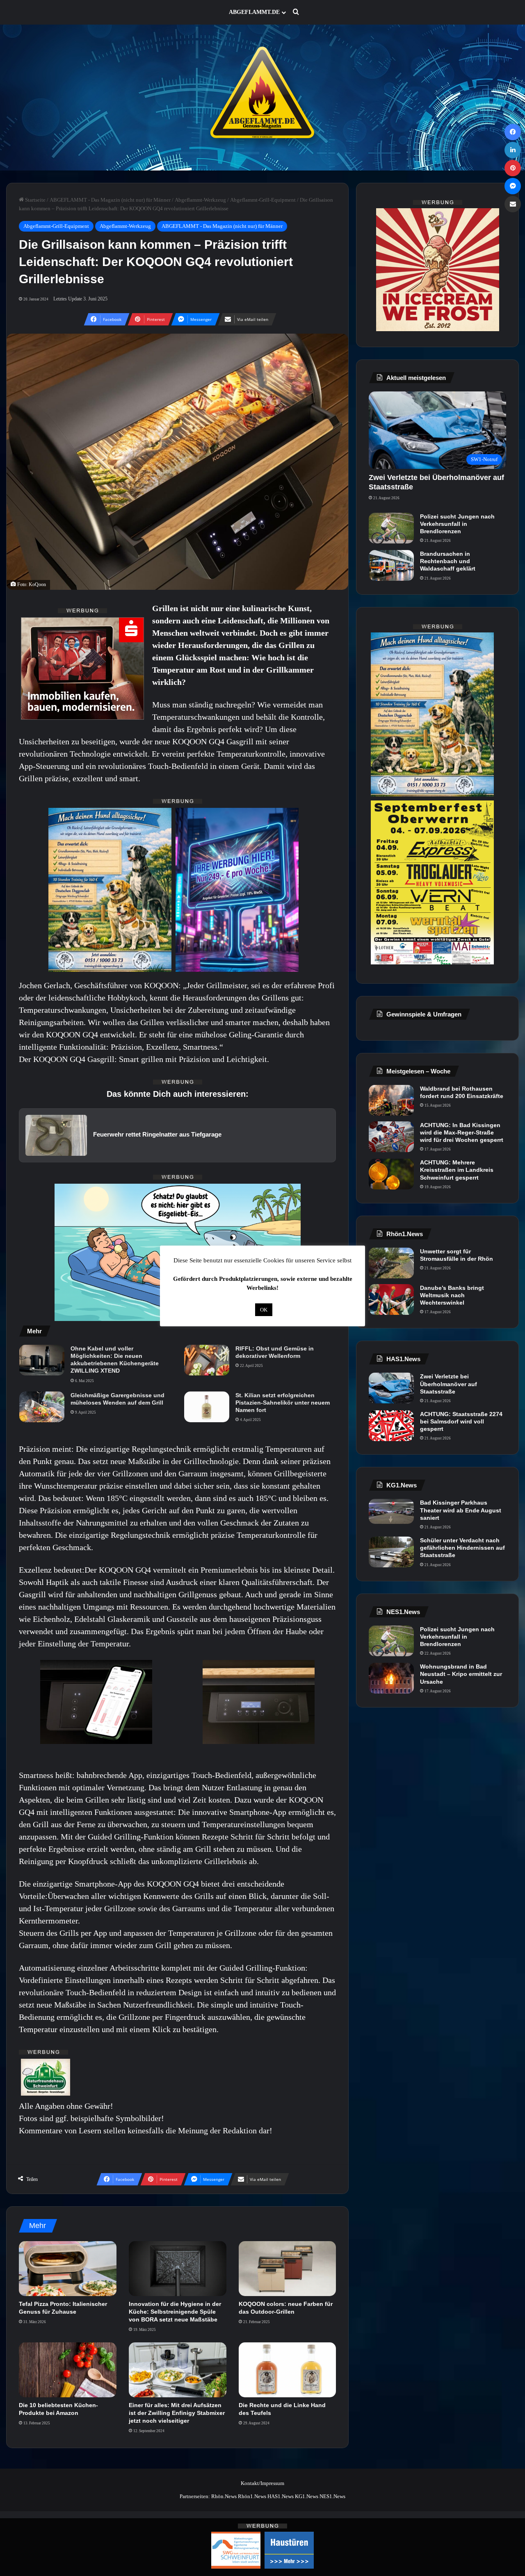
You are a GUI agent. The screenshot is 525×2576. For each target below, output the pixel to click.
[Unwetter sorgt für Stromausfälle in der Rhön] (391, 1263)
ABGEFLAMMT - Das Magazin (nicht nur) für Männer (110, 200)
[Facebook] (513, 132)
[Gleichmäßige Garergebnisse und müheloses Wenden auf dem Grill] (42, 1407)
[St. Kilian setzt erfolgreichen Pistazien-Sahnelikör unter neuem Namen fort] (207, 1407)
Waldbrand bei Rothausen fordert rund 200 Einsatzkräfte (462, 1092)
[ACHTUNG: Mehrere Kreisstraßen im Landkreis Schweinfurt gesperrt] (391, 1174)
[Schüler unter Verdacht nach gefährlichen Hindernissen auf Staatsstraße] (391, 1552)
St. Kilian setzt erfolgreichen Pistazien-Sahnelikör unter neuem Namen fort (283, 1403)
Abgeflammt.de (254, 12)
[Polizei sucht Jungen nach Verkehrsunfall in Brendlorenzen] (391, 528)
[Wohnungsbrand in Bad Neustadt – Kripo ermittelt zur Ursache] (391, 1678)
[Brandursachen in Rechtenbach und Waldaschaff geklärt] (391, 565)
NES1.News (332, 2496)
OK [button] (264, 1310)
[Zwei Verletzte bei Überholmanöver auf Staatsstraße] (391, 1388)
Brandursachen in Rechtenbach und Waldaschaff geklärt (448, 561)
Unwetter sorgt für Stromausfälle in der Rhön (457, 1255)
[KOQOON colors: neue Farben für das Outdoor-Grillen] (288, 2269)
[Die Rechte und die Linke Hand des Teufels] (288, 2370)
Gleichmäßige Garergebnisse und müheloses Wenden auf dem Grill (118, 1399)
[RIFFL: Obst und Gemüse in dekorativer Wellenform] (207, 1360)
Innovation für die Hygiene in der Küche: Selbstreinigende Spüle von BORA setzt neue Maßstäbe (175, 2312)
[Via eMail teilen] (513, 204)
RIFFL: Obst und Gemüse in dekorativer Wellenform (275, 1352)
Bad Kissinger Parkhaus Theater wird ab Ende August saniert (461, 1510)
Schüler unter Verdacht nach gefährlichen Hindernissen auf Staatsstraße (462, 1548)
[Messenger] (513, 186)
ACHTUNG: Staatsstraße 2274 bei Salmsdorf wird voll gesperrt (461, 1421)
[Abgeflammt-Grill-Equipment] (262, 98)
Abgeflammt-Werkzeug (200, 200)
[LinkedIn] (513, 150)
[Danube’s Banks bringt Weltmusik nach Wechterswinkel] (391, 1299)
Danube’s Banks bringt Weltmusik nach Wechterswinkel (452, 1295)
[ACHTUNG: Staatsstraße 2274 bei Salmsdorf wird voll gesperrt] (391, 1426)
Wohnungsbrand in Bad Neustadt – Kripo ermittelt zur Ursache (461, 1674)
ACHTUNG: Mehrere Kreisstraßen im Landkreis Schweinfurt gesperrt (457, 1170)
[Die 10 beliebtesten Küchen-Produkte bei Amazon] (68, 2370)
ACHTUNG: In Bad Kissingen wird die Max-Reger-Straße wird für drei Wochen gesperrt (462, 1132)
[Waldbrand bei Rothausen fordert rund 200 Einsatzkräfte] (391, 1100)
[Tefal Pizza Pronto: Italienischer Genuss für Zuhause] (68, 2269)
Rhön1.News (252, 2496)
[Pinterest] (513, 168)
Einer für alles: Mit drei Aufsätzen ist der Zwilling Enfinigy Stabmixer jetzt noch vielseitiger (177, 2413)
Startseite (35, 200)
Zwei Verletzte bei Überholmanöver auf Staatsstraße (449, 1384)
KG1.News (307, 2496)
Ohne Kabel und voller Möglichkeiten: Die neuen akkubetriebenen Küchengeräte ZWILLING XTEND (115, 1360)
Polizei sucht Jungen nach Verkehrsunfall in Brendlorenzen (457, 524)
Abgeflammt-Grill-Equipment (263, 200)
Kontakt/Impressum (262, 2483)
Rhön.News (224, 2496)
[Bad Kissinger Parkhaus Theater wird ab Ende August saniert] (391, 1511)
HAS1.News (281, 2496)
